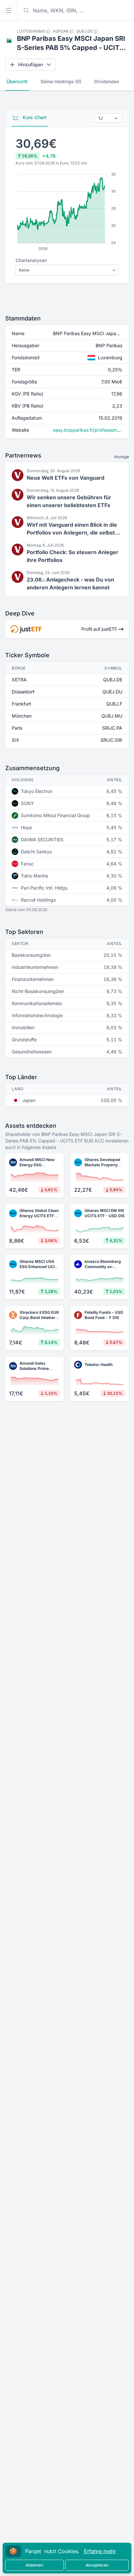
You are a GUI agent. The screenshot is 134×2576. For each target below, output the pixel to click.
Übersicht (17, 81)
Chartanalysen (31, 260)
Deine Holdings (61, 81)
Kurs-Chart (34, 117)
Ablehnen (34, 2565)
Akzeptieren (97, 2565)
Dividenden (107, 81)
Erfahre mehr (100, 2551)
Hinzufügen (31, 64)
